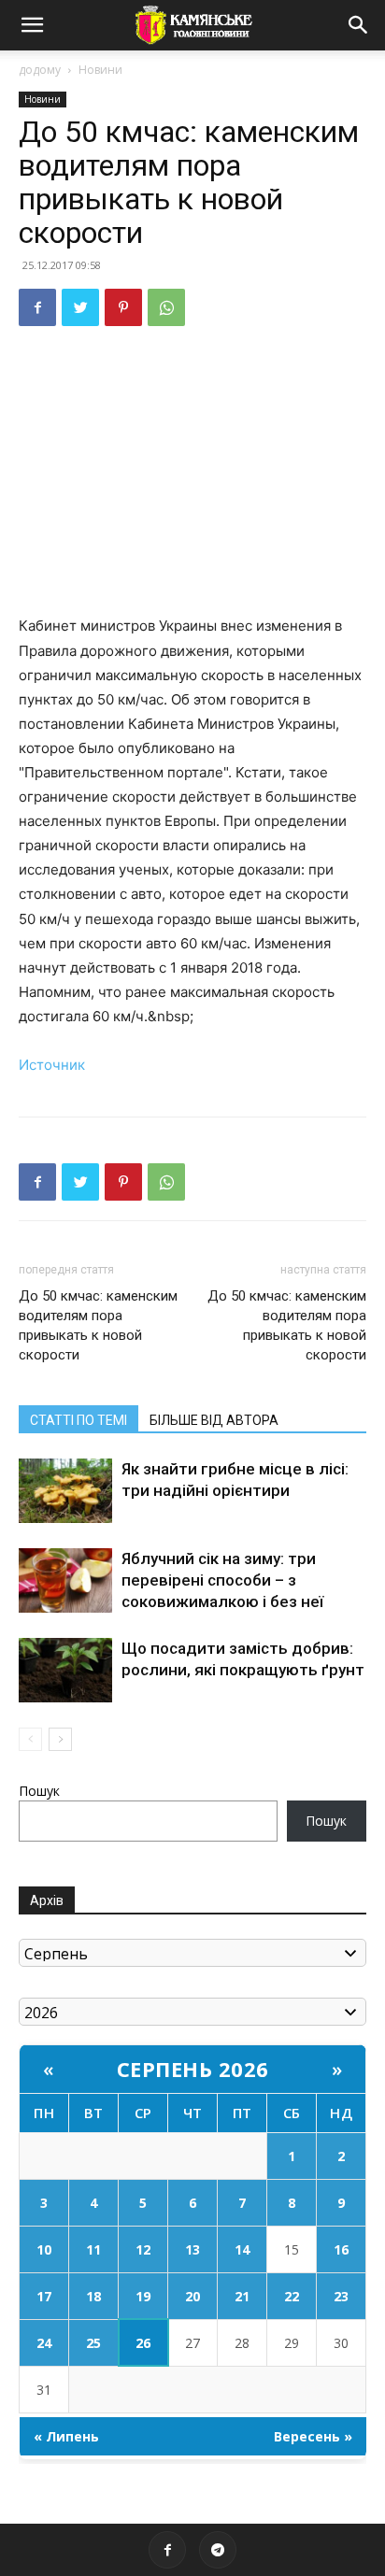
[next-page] (60, 1739)
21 (242, 2296)
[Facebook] (37, 307)
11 (93, 2249)
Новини (100, 70)
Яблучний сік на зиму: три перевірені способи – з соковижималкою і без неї (222, 1580)
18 (93, 2296)
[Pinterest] (123, 307)
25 (93, 2343)
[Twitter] (80, 307)
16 (341, 2249)
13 (192, 2249)
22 (292, 2296)
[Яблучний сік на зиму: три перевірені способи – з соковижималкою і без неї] (65, 1580)
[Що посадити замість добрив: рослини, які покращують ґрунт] (65, 1670)
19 (143, 2296)
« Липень (66, 2436)
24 (44, 2343)
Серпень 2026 (193, 2069)
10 (44, 2249)
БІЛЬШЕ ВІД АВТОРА (214, 1420)
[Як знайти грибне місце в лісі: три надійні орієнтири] (65, 1491)
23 (341, 2296)
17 (44, 2296)
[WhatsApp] (166, 307)
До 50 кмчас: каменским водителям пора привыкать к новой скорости (98, 1325)
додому (40, 70)
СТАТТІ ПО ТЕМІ (78, 1420)
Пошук (39, 1791)
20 (192, 2296)
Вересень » (313, 2436)
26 (143, 2343)
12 (143, 2249)
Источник (52, 1065)
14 (242, 2249)
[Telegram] (218, 2550)
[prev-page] (30, 1739)
